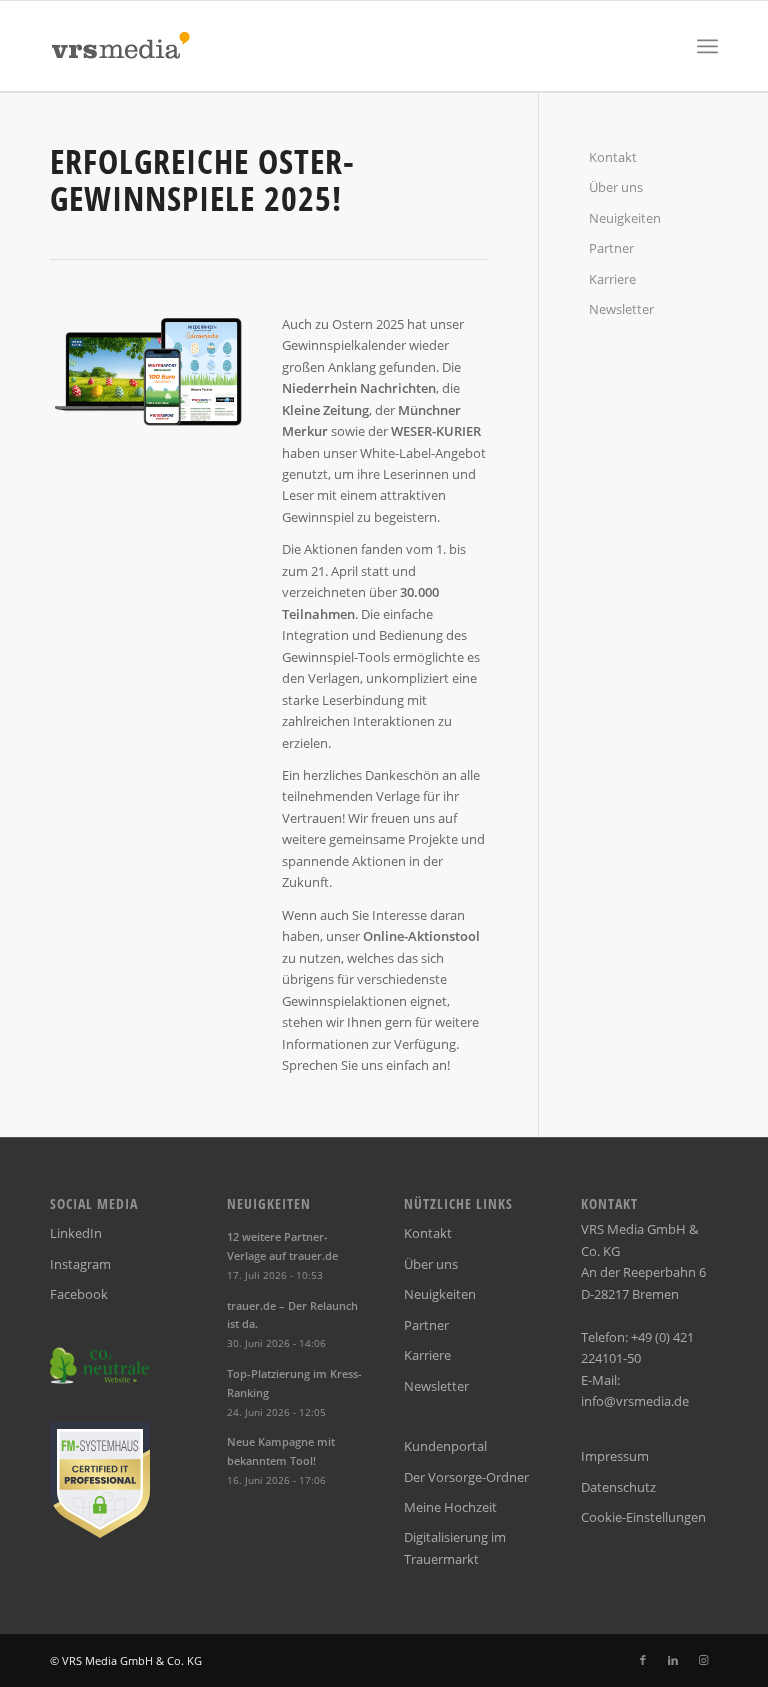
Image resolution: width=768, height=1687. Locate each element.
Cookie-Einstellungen (643, 1517)
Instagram (80, 1264)
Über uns (616, 187)
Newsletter (621, 309)
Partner (611, 248)
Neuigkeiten (625, 218)
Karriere (612, 279)
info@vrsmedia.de (635, 1401)
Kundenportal (445, 1446)
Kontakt (613, 157)
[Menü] (707, 46)
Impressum (615, 1456)
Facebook (79, 1294)
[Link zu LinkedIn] (673, 1660)
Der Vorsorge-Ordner (466, 1477)
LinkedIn (76, 1233)
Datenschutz (618, 1487)
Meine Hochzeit (450, 1507)
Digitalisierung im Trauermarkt (455, 1547)
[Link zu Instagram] (703, 1660)
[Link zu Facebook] (643, 1660)
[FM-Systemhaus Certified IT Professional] (100, 1533)
